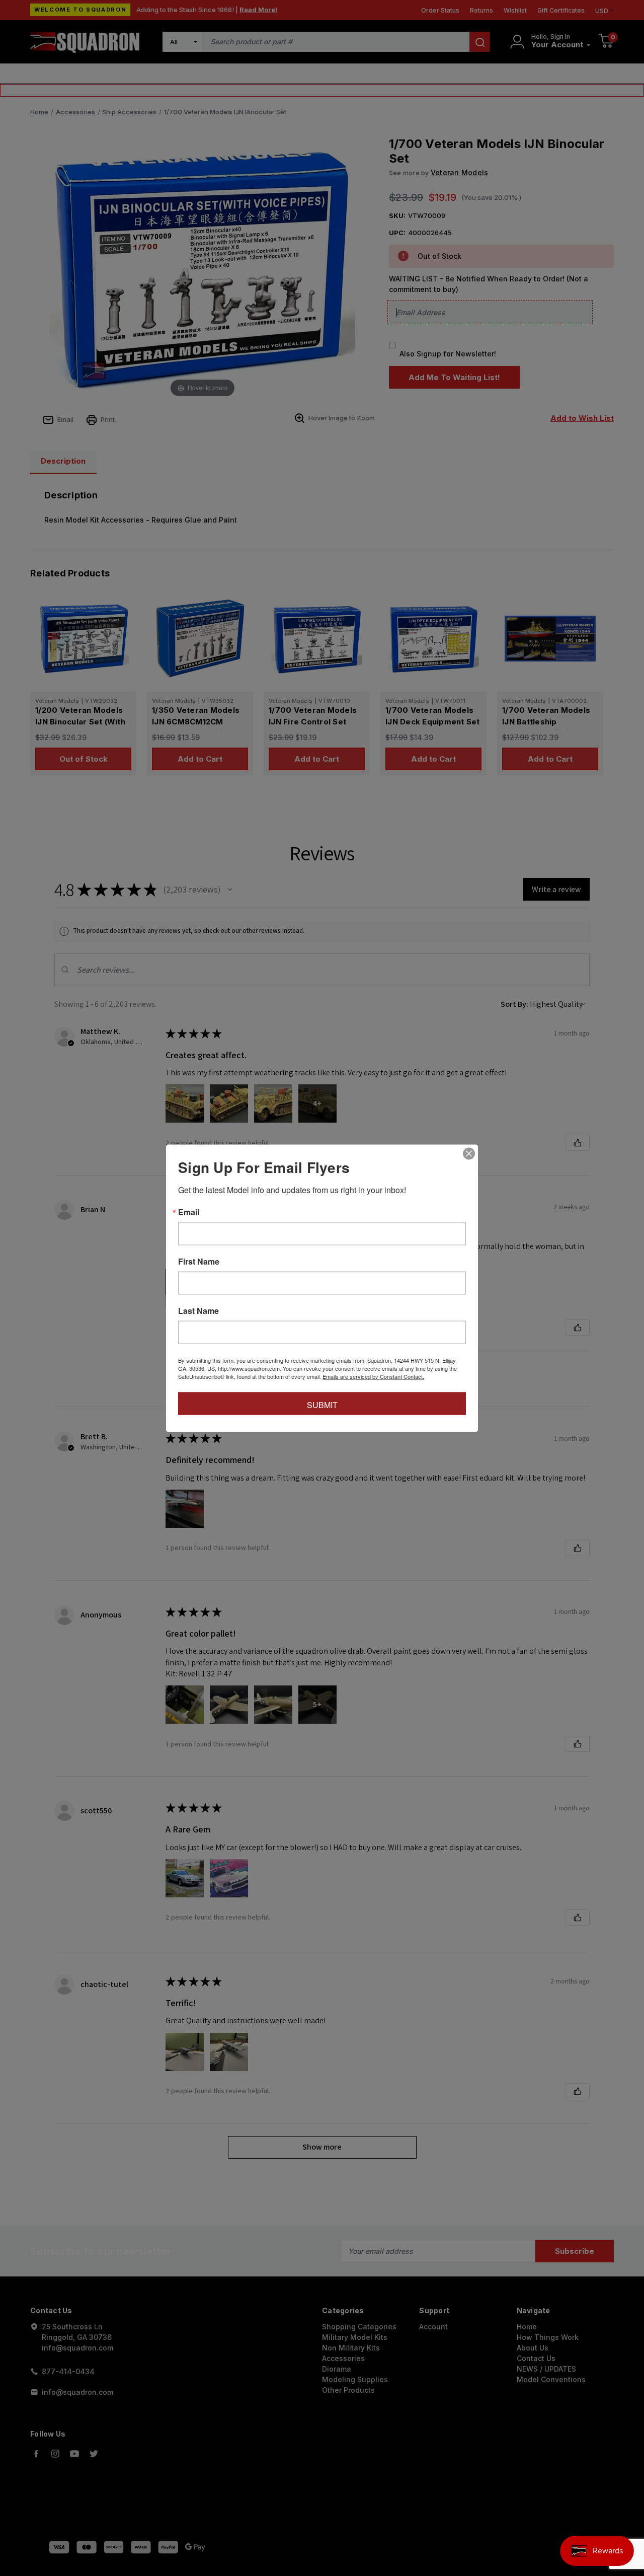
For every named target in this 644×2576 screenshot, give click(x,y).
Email (189, 1212)
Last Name (198, 1310)
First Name (199, 1261)
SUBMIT (322, 1404)
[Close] (469, 1153)
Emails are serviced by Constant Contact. (373, 1376)
